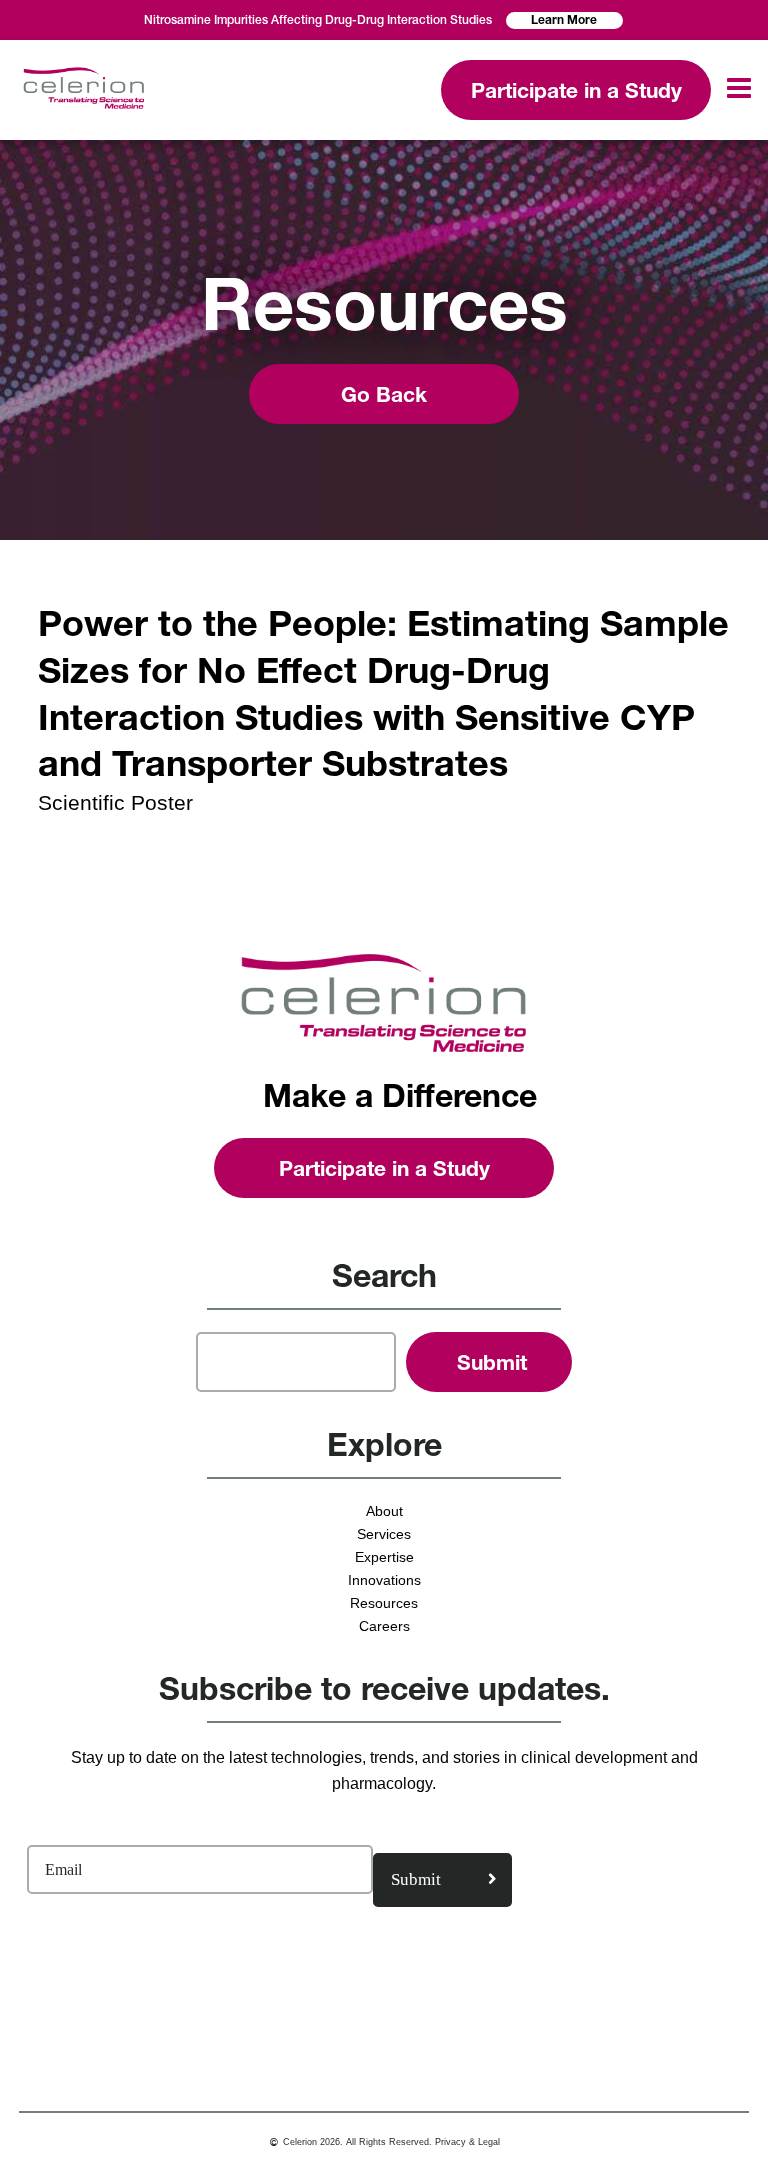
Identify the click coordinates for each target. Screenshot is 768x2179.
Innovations (384, 1580)
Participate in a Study (576, 90)
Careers (384, 1626)
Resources (384, 1603)
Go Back (384, 394)
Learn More (564, 19)
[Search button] (489, 1362)
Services (384, 1534)
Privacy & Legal (467, 2142)
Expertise (384, 1557)
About (384, 1511)
